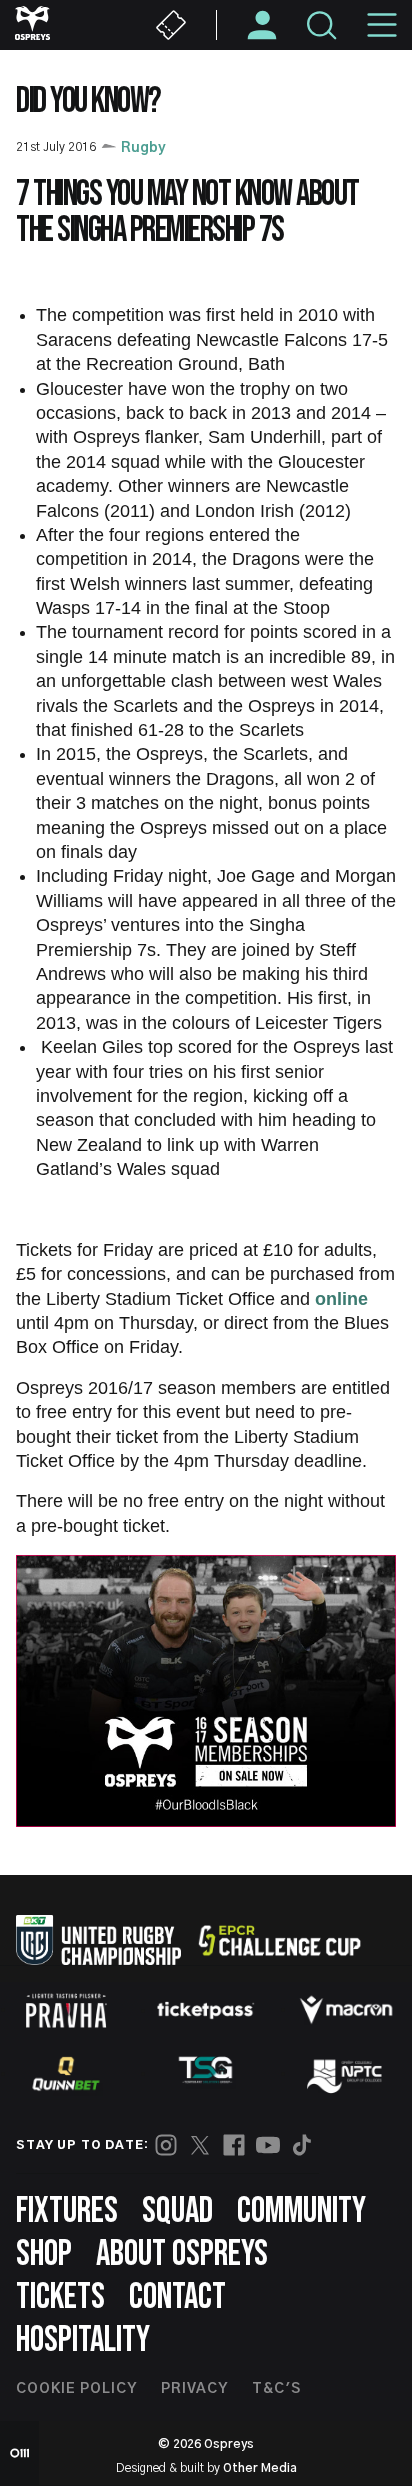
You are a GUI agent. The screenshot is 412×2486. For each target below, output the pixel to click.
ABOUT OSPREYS (182, 2254)
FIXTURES (67, 2211)
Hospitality (83, 2340)
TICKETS (60, 2297)
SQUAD (177, 2211)
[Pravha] (66, 2010)
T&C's (276, 2389)
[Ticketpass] (206, 2010)
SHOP (44, 2254)
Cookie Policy (76, 2389)
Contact (177, 2297)
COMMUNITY (301, 2211)
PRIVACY (194, 2389)
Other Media (260, 2468)
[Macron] (346, 2010)
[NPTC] (346, 2074)
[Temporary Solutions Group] (206, 2073)
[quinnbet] (66, 2074)
